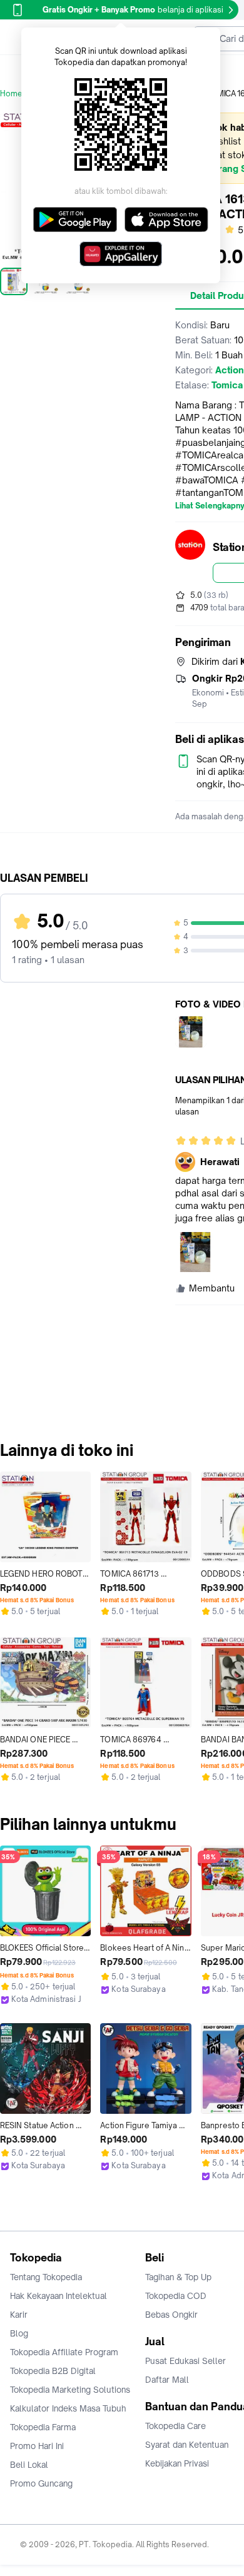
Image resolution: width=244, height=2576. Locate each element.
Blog (19, 2333)
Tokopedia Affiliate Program (64, 2352)
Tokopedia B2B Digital (53, 2371)
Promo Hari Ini (37, 2446)
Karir (19, 2315)
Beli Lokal (29, 2465)
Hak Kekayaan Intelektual (58, 2296)
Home (11, 93)
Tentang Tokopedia (46, 2277)
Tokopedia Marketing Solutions (70, 2390)
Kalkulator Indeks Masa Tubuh (68, 2408)
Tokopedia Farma (43, 2427)
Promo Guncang (41, 2483)
